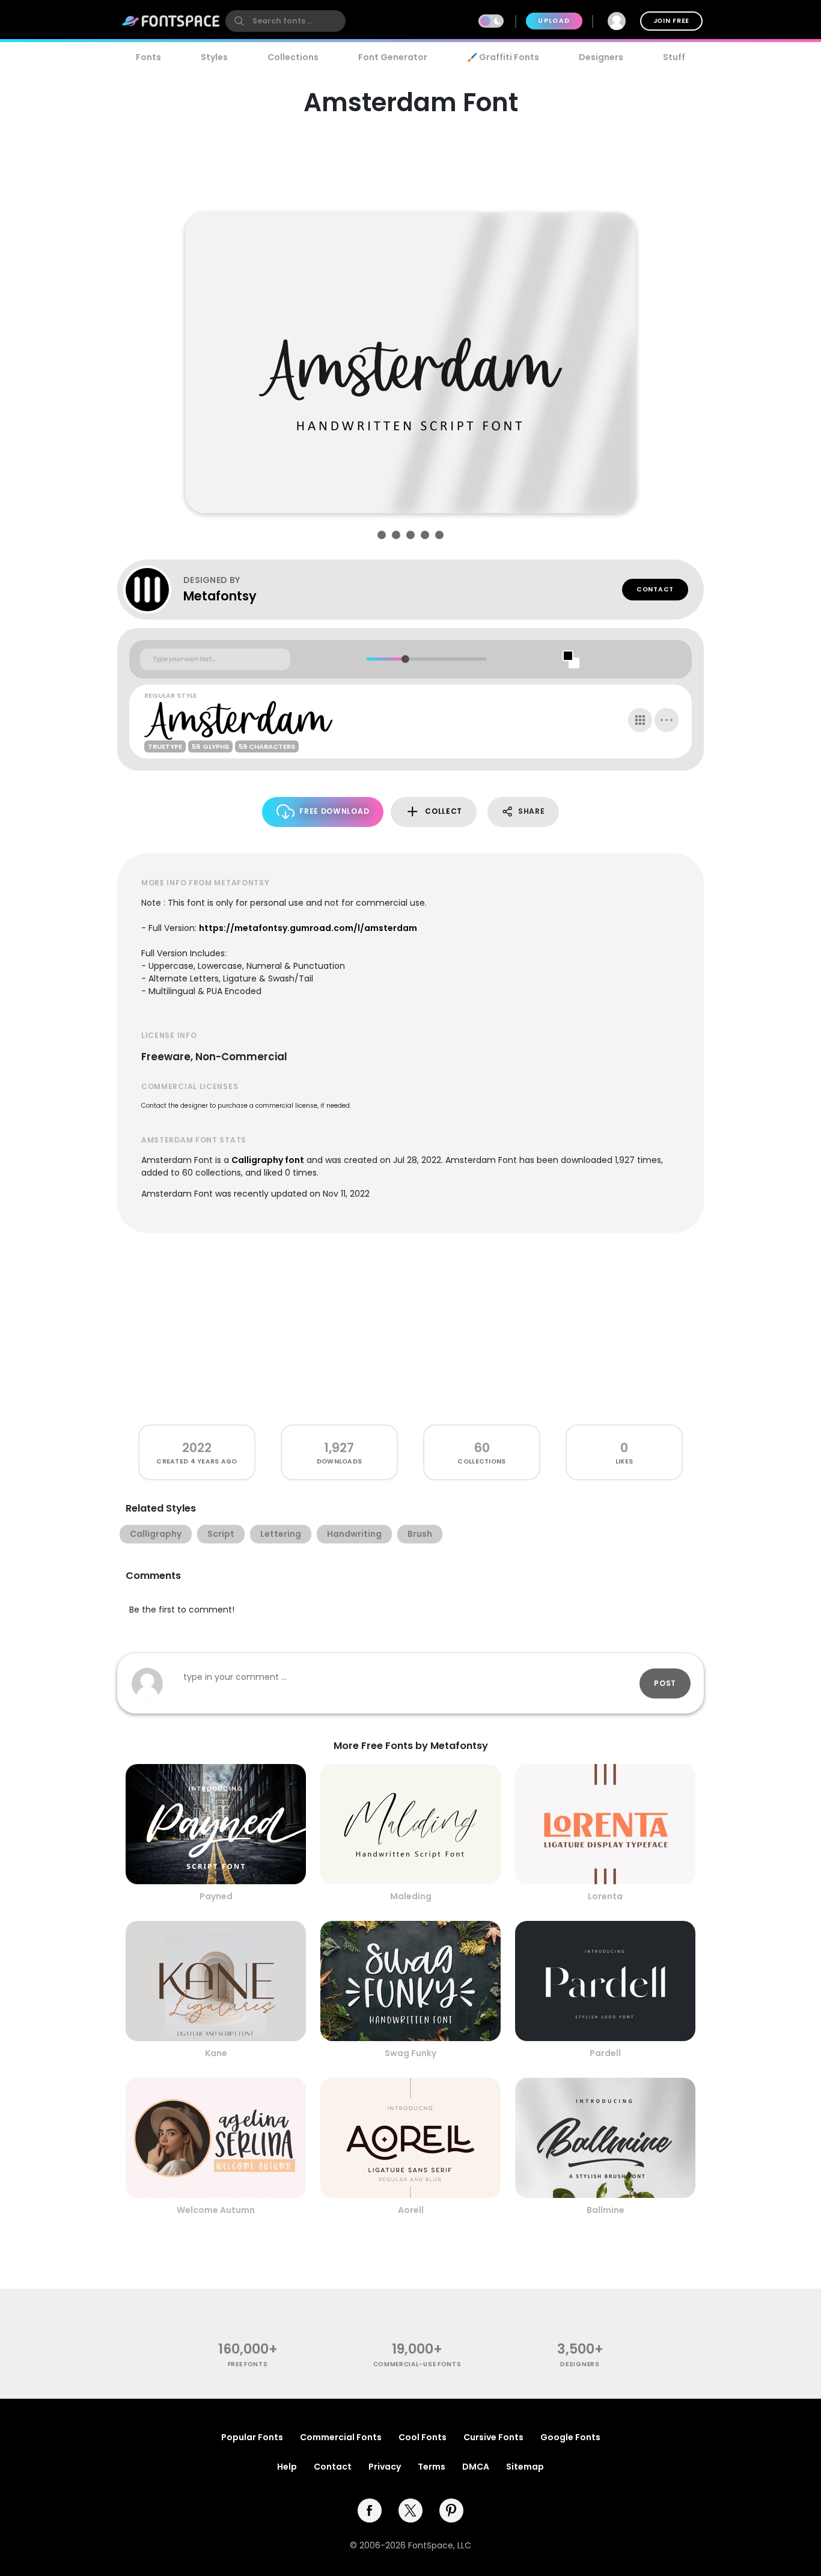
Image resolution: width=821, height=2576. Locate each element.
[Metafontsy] (153, 590)
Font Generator (393, 57)
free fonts (248, 2364)
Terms (432, 2467)
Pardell (605, 2053)
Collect (444, 811)
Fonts (148, 57)
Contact (655, 589)
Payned (216, 1896)
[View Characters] (640, 720)
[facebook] (370, 2510)
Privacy (385, 2467)
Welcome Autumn (216, 2210)
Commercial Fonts (341, 2437)
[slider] (405, 659)
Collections (293, 57)
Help (287, 2467)
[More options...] (667, 720)
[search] (285, 21)
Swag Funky (410, 2053)
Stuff (674, 57)
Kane (216, 2053)
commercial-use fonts (417, 2364)
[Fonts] (171, 21)
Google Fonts (570, 2437)
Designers (601, 57)
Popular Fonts (252, 2437)
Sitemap (525, 2467)
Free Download (334, 811)
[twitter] (410, 2510)
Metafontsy (220, 596)
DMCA (476, 2467)
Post (665, 1683)
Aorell (411, 2210)
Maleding (411, 1896)
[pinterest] (451, 2510)
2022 (197, 1448)
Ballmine (606, 2210)
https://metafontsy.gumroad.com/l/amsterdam (308, 928)
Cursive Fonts (493, 2437)
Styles (214, 57)
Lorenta (605, 1896)
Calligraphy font (268, 1160)
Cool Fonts (423, 2437)
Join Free (671, 21)
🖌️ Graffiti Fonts (503, 57)
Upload (554, 21)
